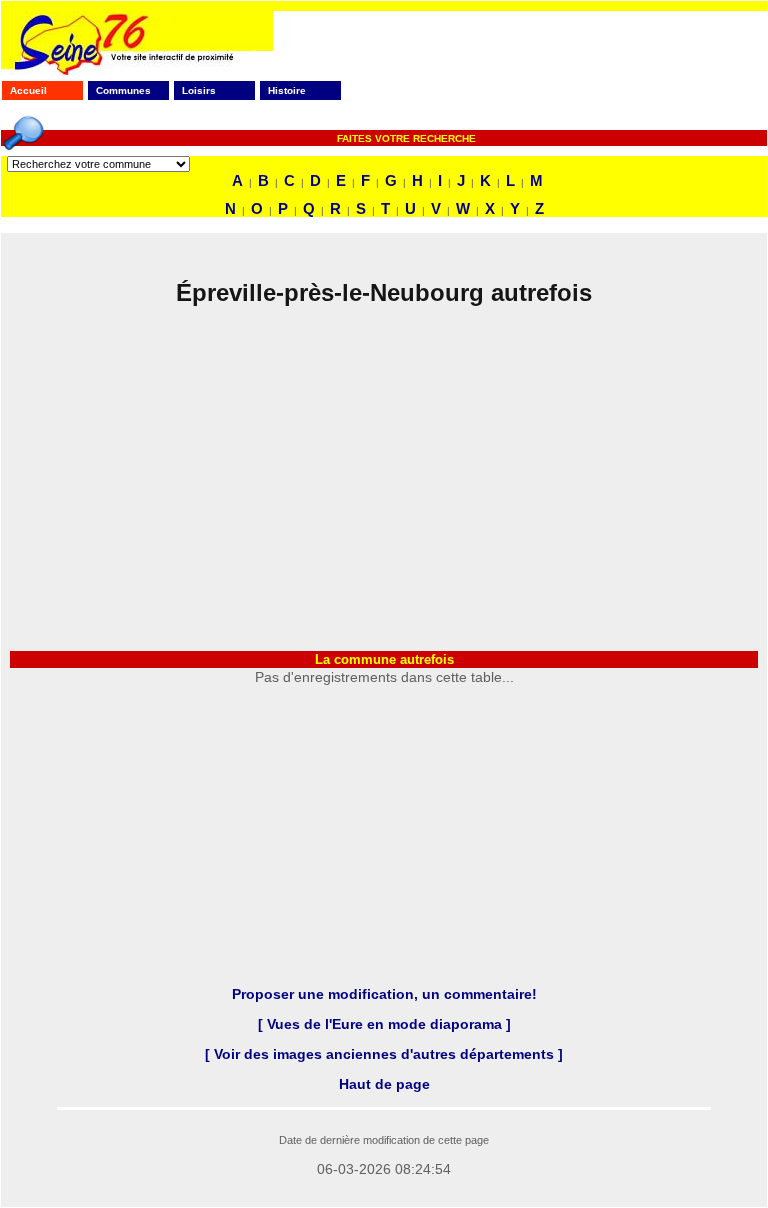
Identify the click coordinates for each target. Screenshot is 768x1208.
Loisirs (199, 90)
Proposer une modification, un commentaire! (384, 994)
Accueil (28, 90)
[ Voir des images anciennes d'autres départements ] (384, 1054)
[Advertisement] (384, 476)
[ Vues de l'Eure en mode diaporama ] (384, 1024)
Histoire (287, 90)
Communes (123, 90)
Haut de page (384, 1084)
